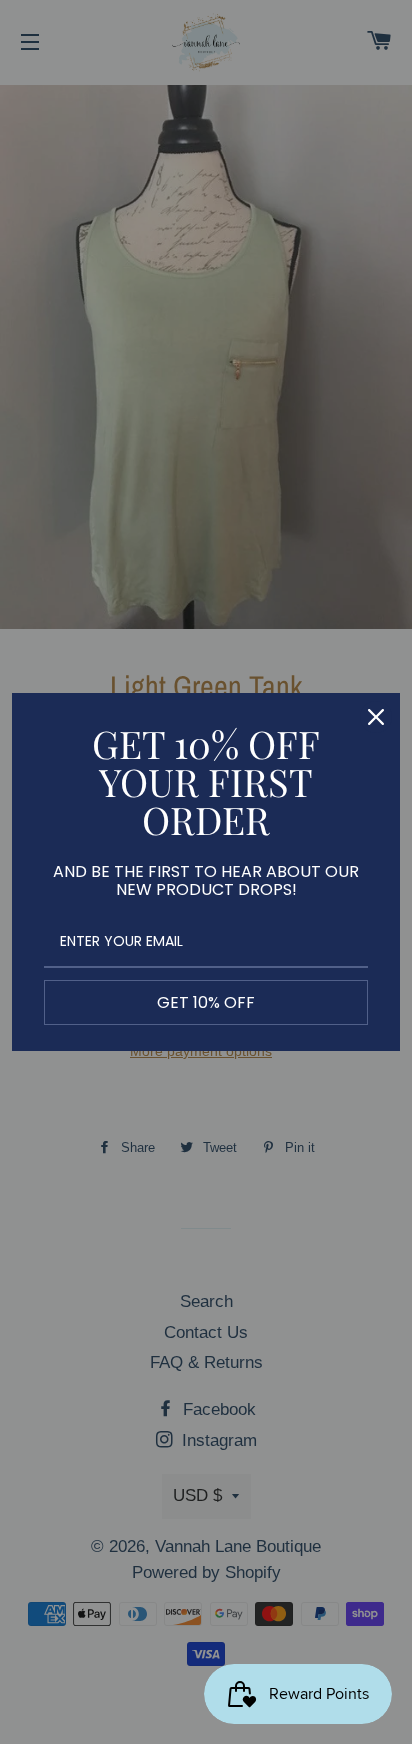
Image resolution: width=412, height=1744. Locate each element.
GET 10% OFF (206, 1002)
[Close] (376, 717)
